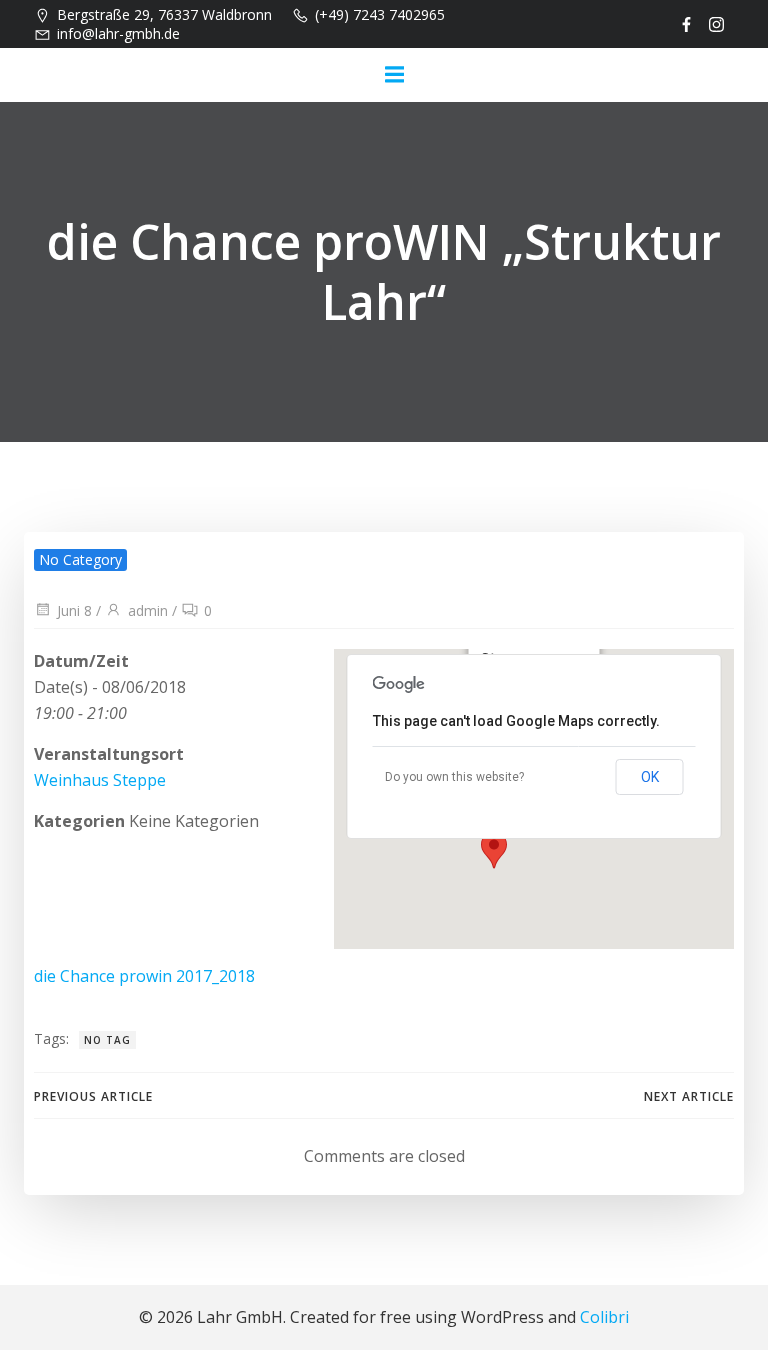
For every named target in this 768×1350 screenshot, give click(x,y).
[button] (494, 850)
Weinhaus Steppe (100, 780)
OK (650, 777)
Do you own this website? (454, 777)
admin (148, 610)
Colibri (604, 1317)
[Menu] (394, 75)
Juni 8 (74, 610)
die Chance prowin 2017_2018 (144, 976)
